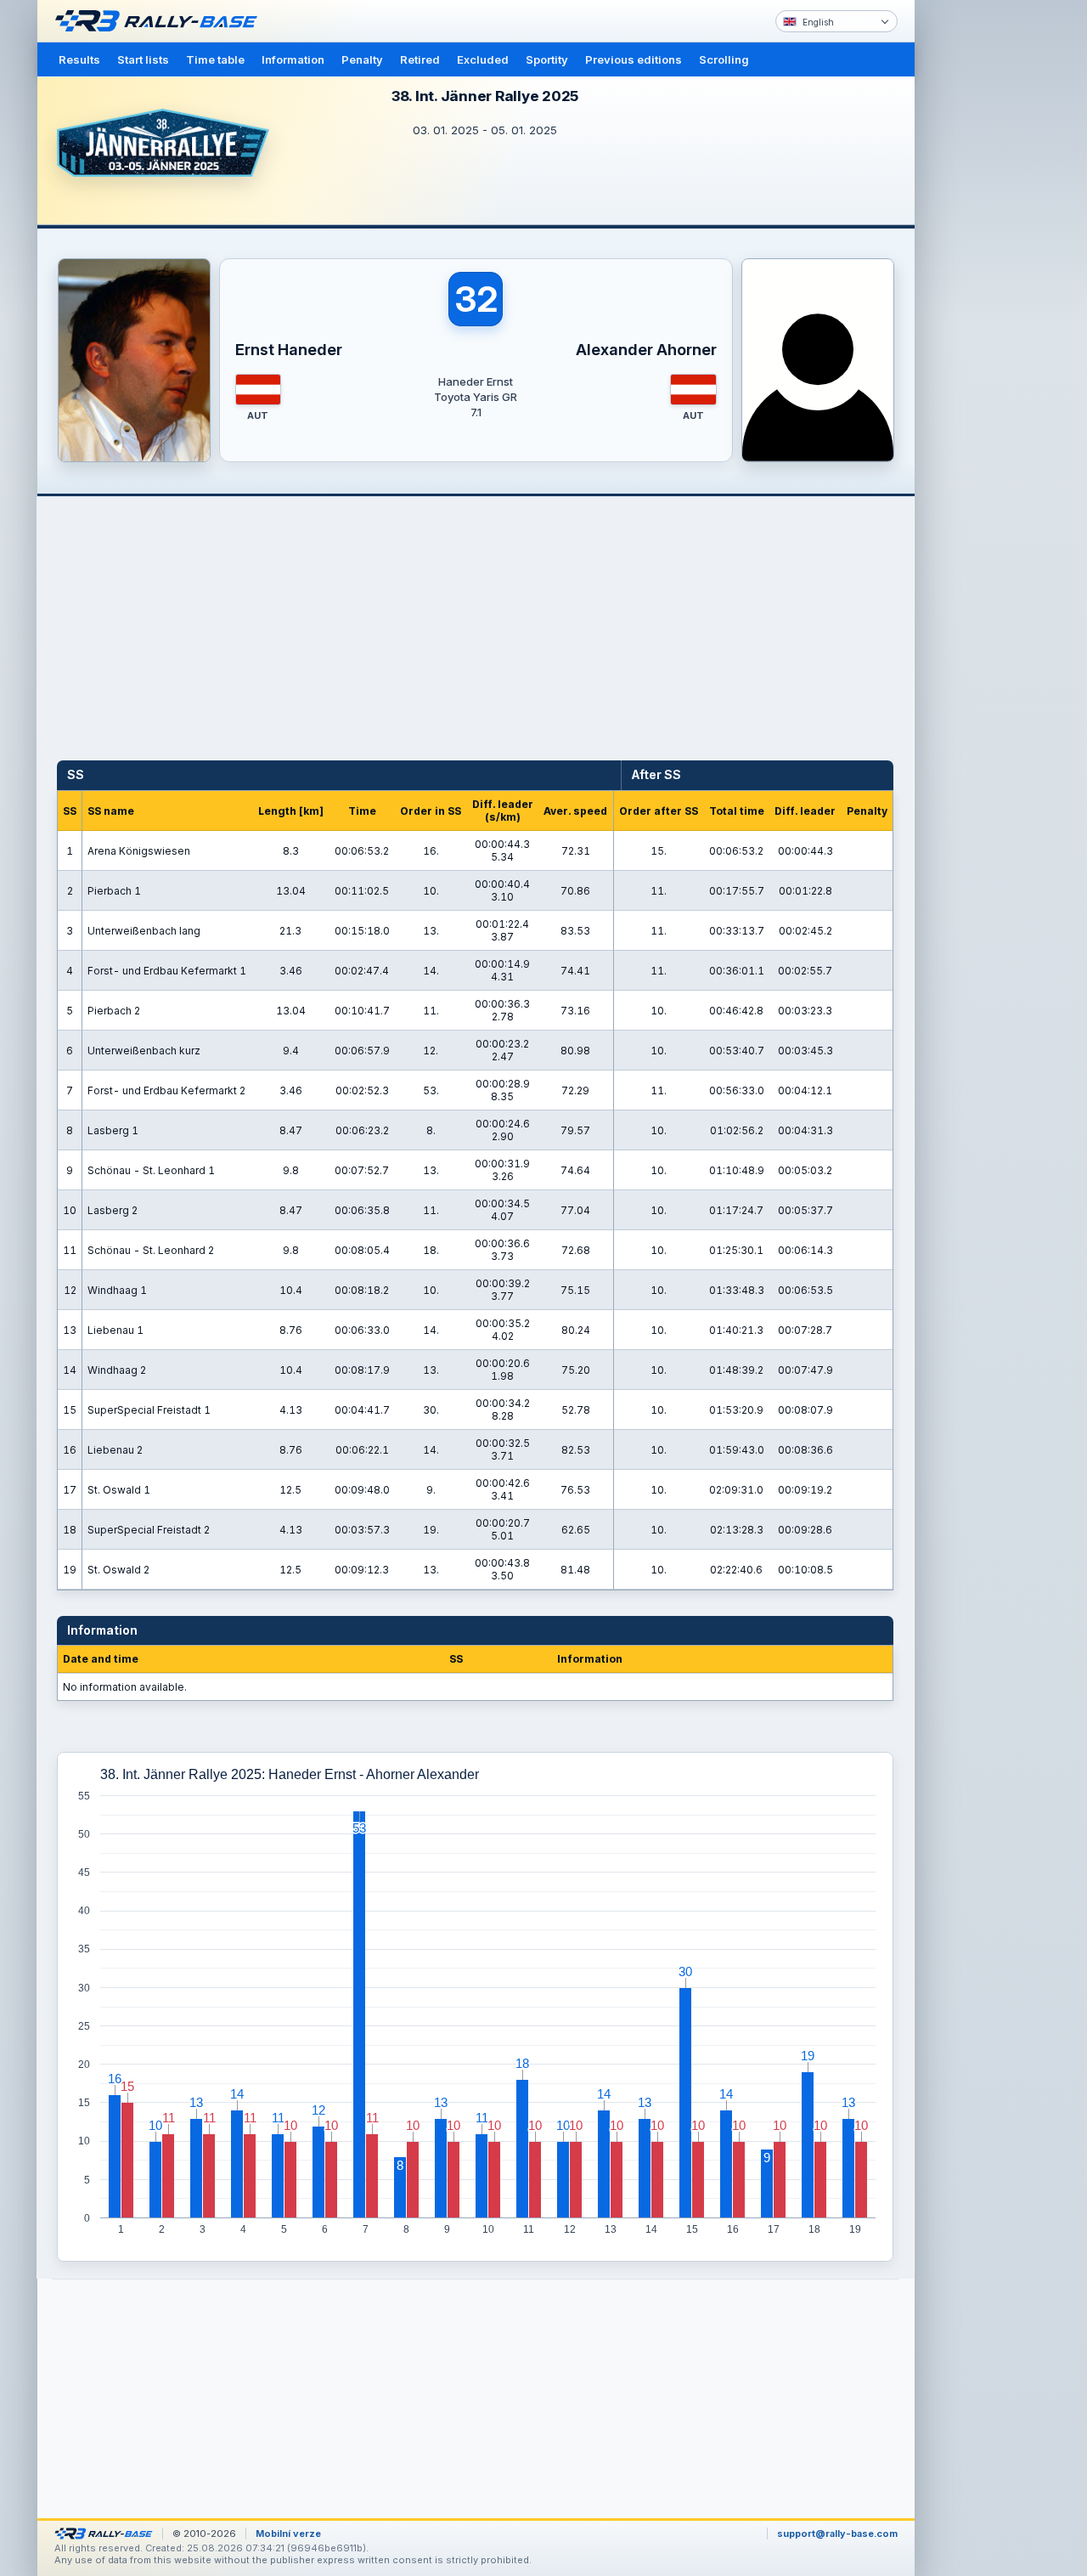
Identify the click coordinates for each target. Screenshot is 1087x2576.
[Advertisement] (987, 263)
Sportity (547, 59)
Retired (420, 59)
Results (79, 59)
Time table (215, 59)
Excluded (483, 59)
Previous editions (634, 59)
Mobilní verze (288, 2534)
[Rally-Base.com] (161, 21)
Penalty (362, 59)
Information (293, 59)
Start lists (143, 59)
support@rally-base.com (837, 2534)
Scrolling (724, 59)
